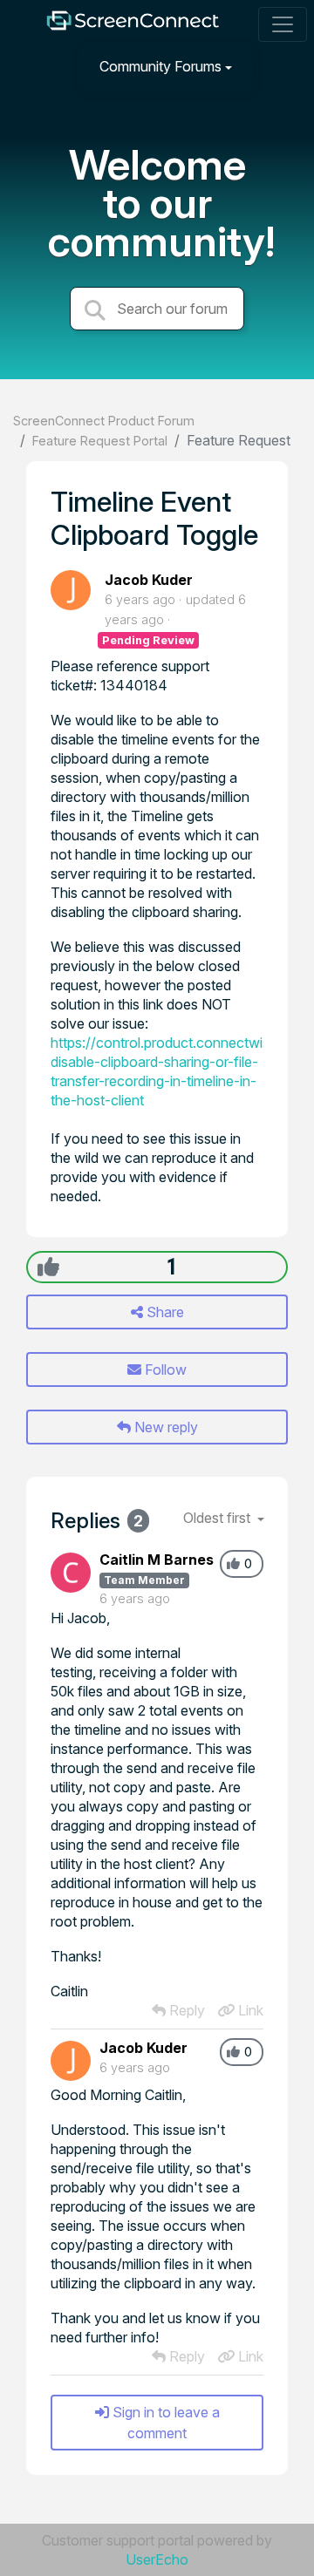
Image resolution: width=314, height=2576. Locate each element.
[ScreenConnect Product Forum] (133, 25)
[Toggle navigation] (283, 24)
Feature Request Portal (100, 441)
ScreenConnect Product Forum (104, 421)
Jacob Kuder (149, 580)
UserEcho (157, 2559)
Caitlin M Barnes (157, 1560)
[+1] (48, 1267)
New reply (164, 1427)
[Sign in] (280, 66)
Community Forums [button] (160, 66)
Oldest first (218, 1518)
